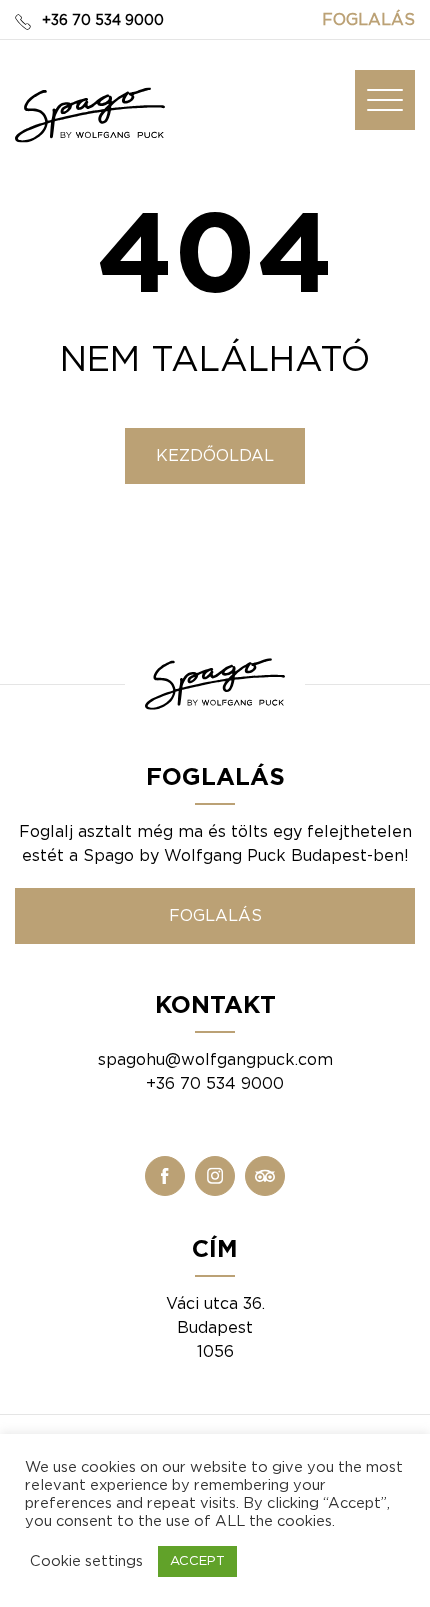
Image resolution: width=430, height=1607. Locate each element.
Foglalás (368, 20)
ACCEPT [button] (197, 1561)
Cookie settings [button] (86, 1561)
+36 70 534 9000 (103, 21)
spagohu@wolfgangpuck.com (215, 1060)
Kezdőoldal (215, 456)
